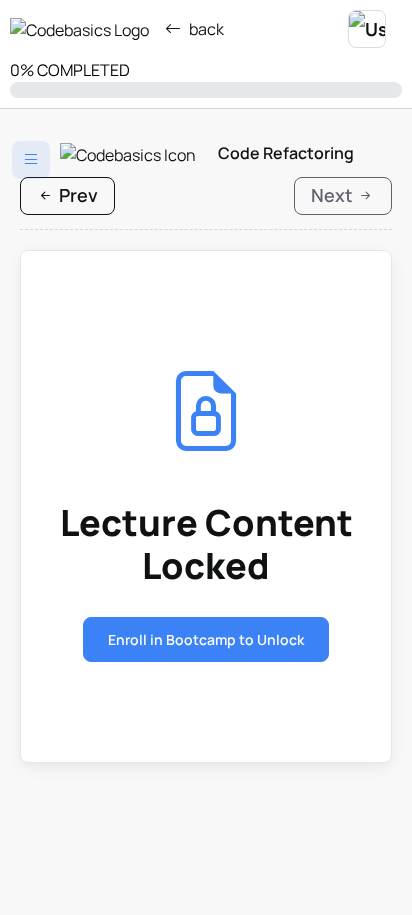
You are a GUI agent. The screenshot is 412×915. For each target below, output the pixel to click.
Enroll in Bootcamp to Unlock (206, 639)
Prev (76, 195)
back (206, 29)
